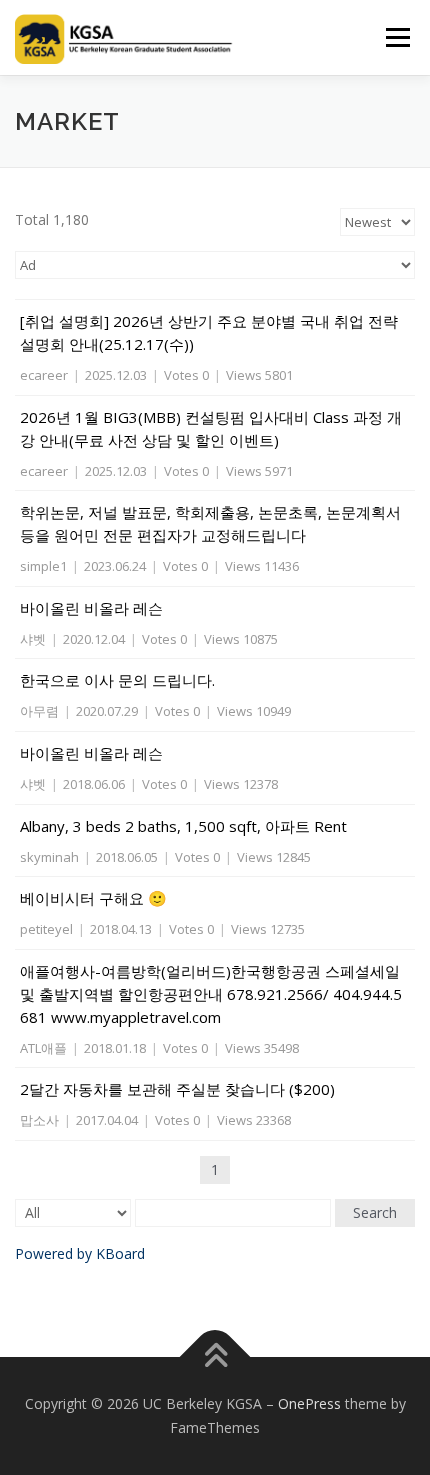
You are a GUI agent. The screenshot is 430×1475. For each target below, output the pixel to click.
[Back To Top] (215, 1357)
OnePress (309, 1403)
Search (375, 1212)
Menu (396, 37)
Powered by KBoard (80, 1253)
